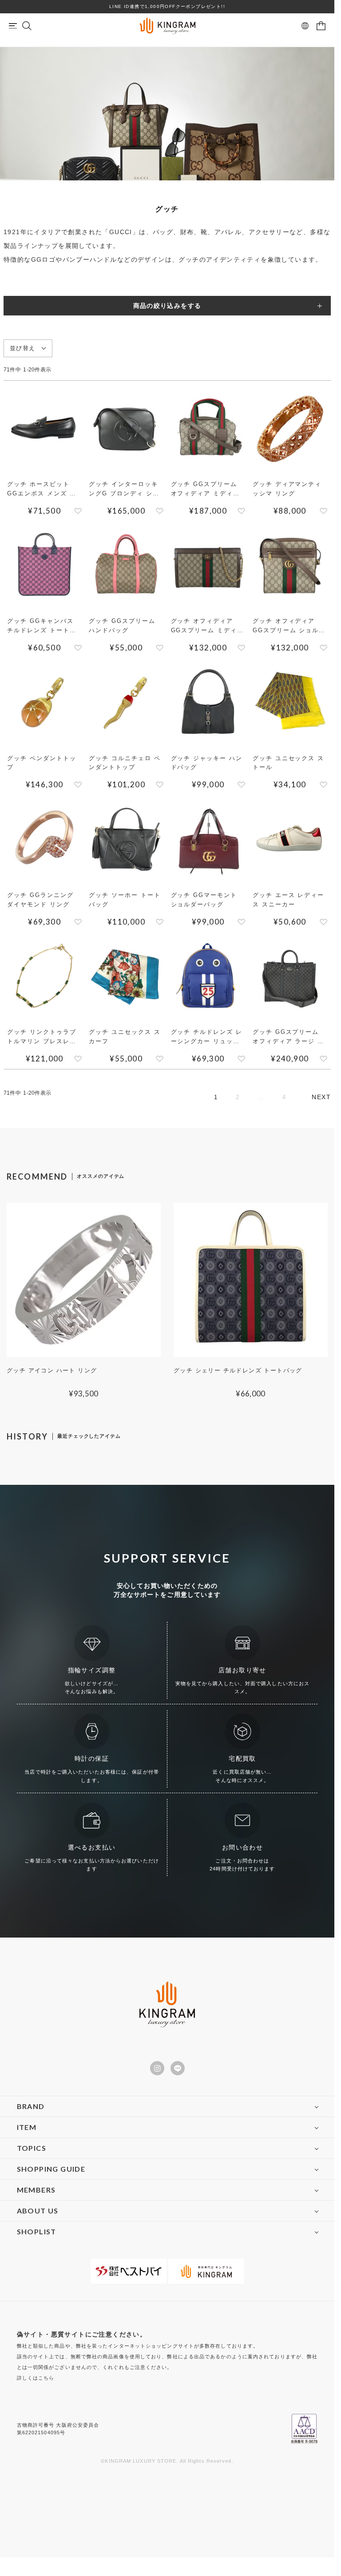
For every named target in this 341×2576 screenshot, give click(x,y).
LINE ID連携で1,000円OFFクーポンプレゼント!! (167, 6)
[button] (321, 1097)
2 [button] (238, 1097)
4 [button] (284, 1097)
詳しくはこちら (36, 2378)
